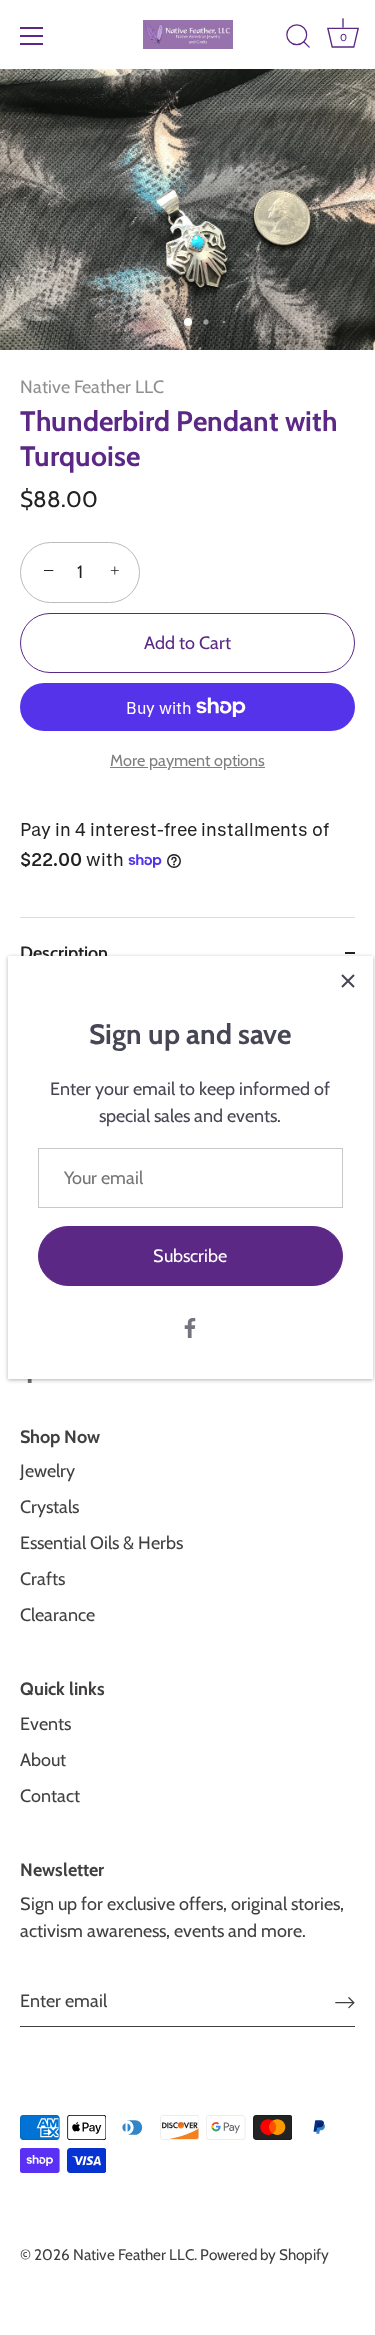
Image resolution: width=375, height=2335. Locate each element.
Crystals (49, 1507)
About (43, 1760)
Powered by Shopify (264, 2254)
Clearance (57, 1615)
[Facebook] (190, 1326)
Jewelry (47, 1471)
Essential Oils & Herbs (101, 1543)
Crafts (42, 1579)
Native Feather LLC (92, 387)
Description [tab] (64, 953)
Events (45, 1724)
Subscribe (190, 1256)
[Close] (348, 981)
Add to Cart (187, 643)
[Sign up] (345, 2001)
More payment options (187, 760)
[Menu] (32, 36)
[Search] (298, 39)
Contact (50, 1796)
